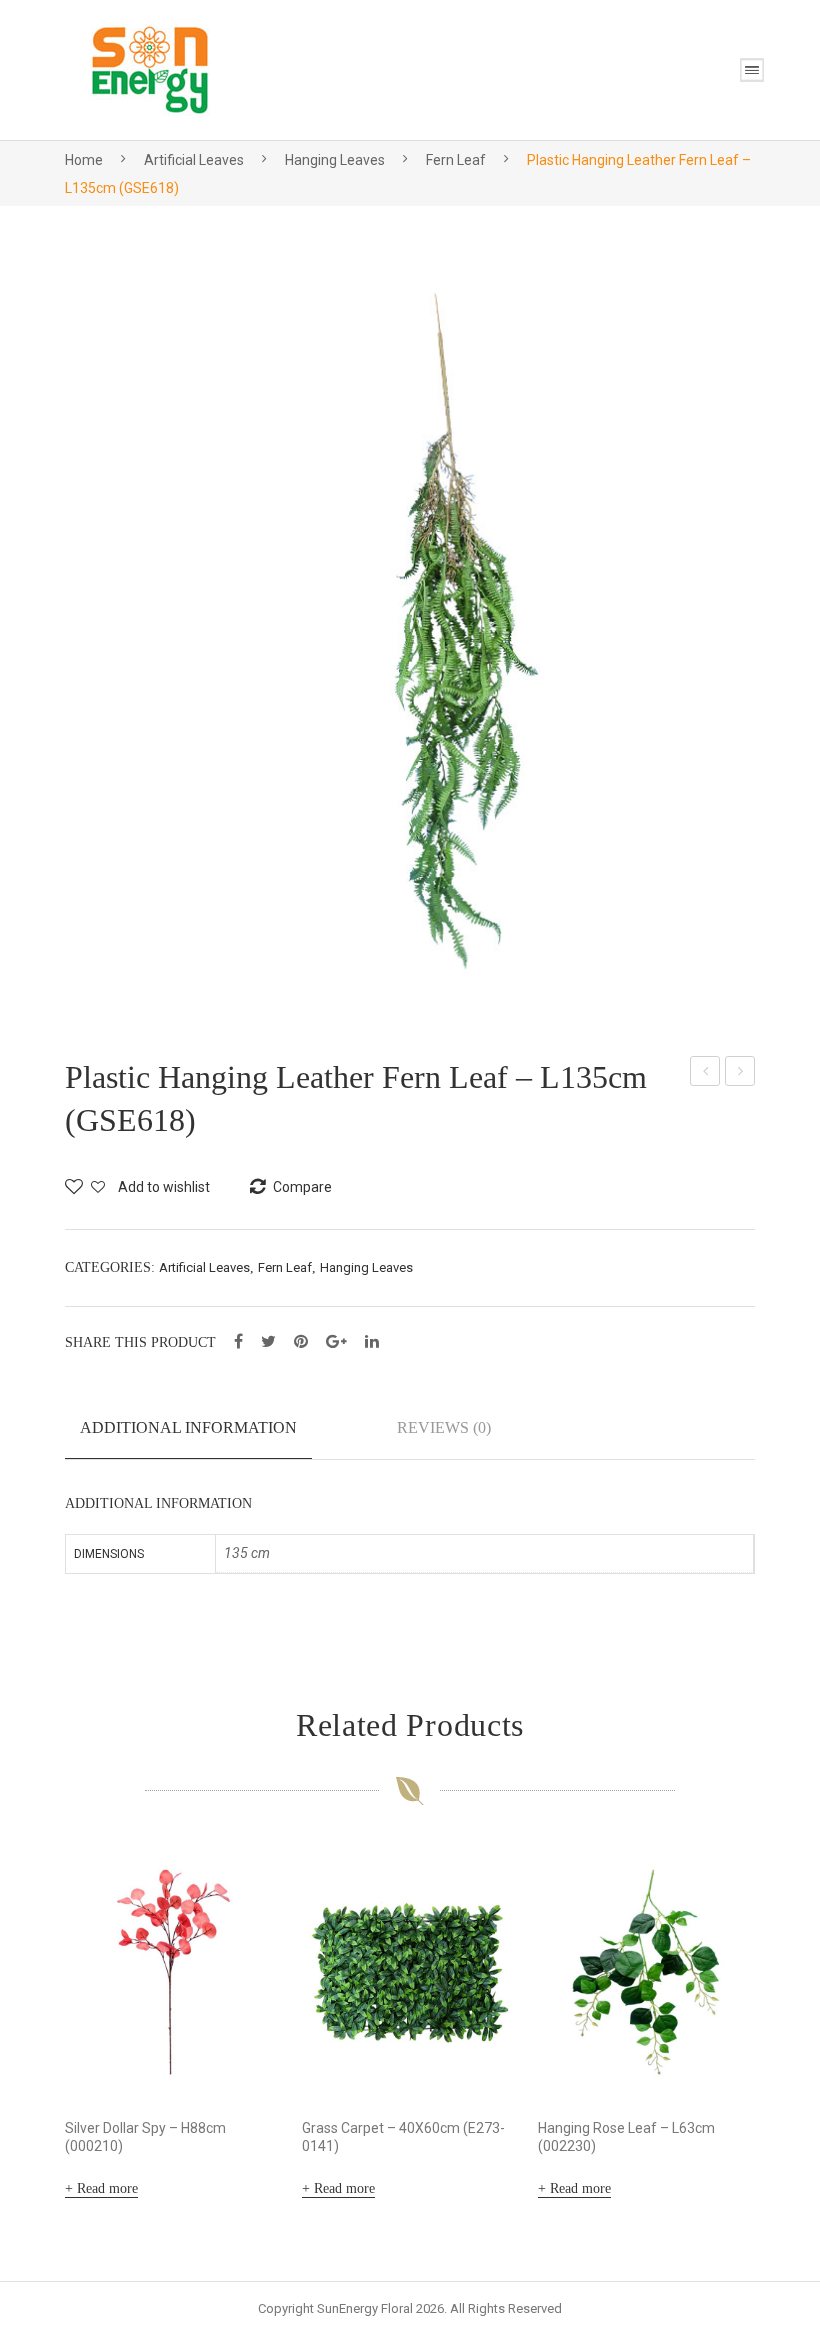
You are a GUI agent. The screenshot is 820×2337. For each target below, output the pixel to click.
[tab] (188, 1436)
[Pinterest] (301, 1342)
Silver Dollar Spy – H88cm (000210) (145, 2137)
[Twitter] (268, 1342)
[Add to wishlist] (240, 1888)
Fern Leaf (456, 160)
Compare (240, 1942)
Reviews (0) (444, 1427)
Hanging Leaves (335, 160)
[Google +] (336, 1342)
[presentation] (25, 2026)
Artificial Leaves (194, 160)
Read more (107, 2188)
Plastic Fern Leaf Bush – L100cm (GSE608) (706, 1074)
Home (84, 160)
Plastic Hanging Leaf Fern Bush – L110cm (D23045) (741, 1074)
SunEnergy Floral (365, 2308)
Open (752, 70)
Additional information (188, 1427)
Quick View (239, 2056)
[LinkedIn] (372, 1342)
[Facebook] (238, 1342)
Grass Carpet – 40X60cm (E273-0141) (403, 2137)
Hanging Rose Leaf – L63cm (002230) (626, 2137)
